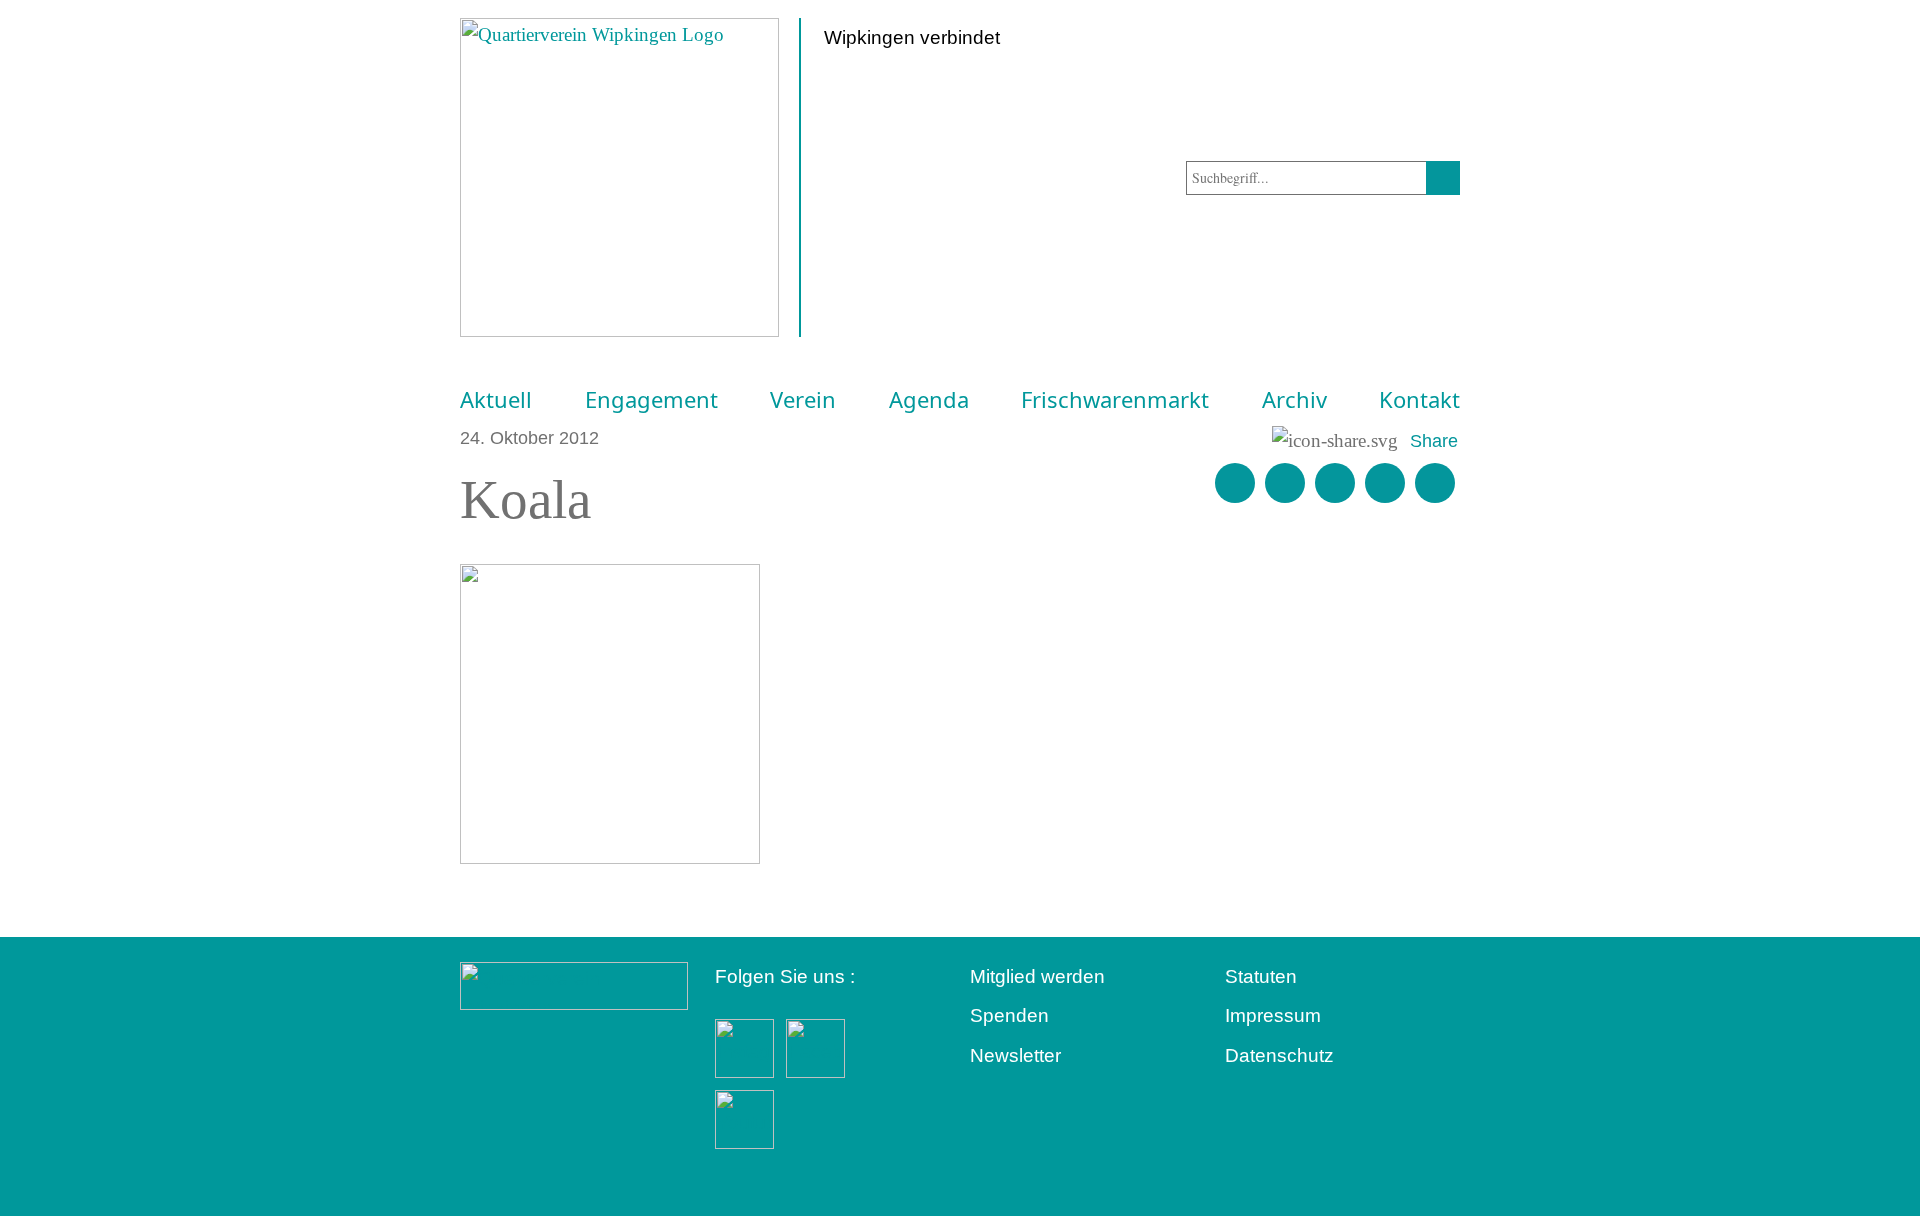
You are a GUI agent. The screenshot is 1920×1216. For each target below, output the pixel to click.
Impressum (1273, 1015)
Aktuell (496, 400)
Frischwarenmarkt (1115, 400)
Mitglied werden (1037, 976)
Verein (803, 400)
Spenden (1009, 1015)
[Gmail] (1235, 483)
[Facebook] (1285, 483)
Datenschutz (1279, 1055)
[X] (1335, 483)
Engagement (651, 400)
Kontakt (1419, 400)
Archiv (1294, 400)
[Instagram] (1385, 483)
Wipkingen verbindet (912, 37)
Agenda (929, 400)
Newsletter (1015, 1055)
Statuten (1261, 976)
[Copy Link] (1435, 483)
